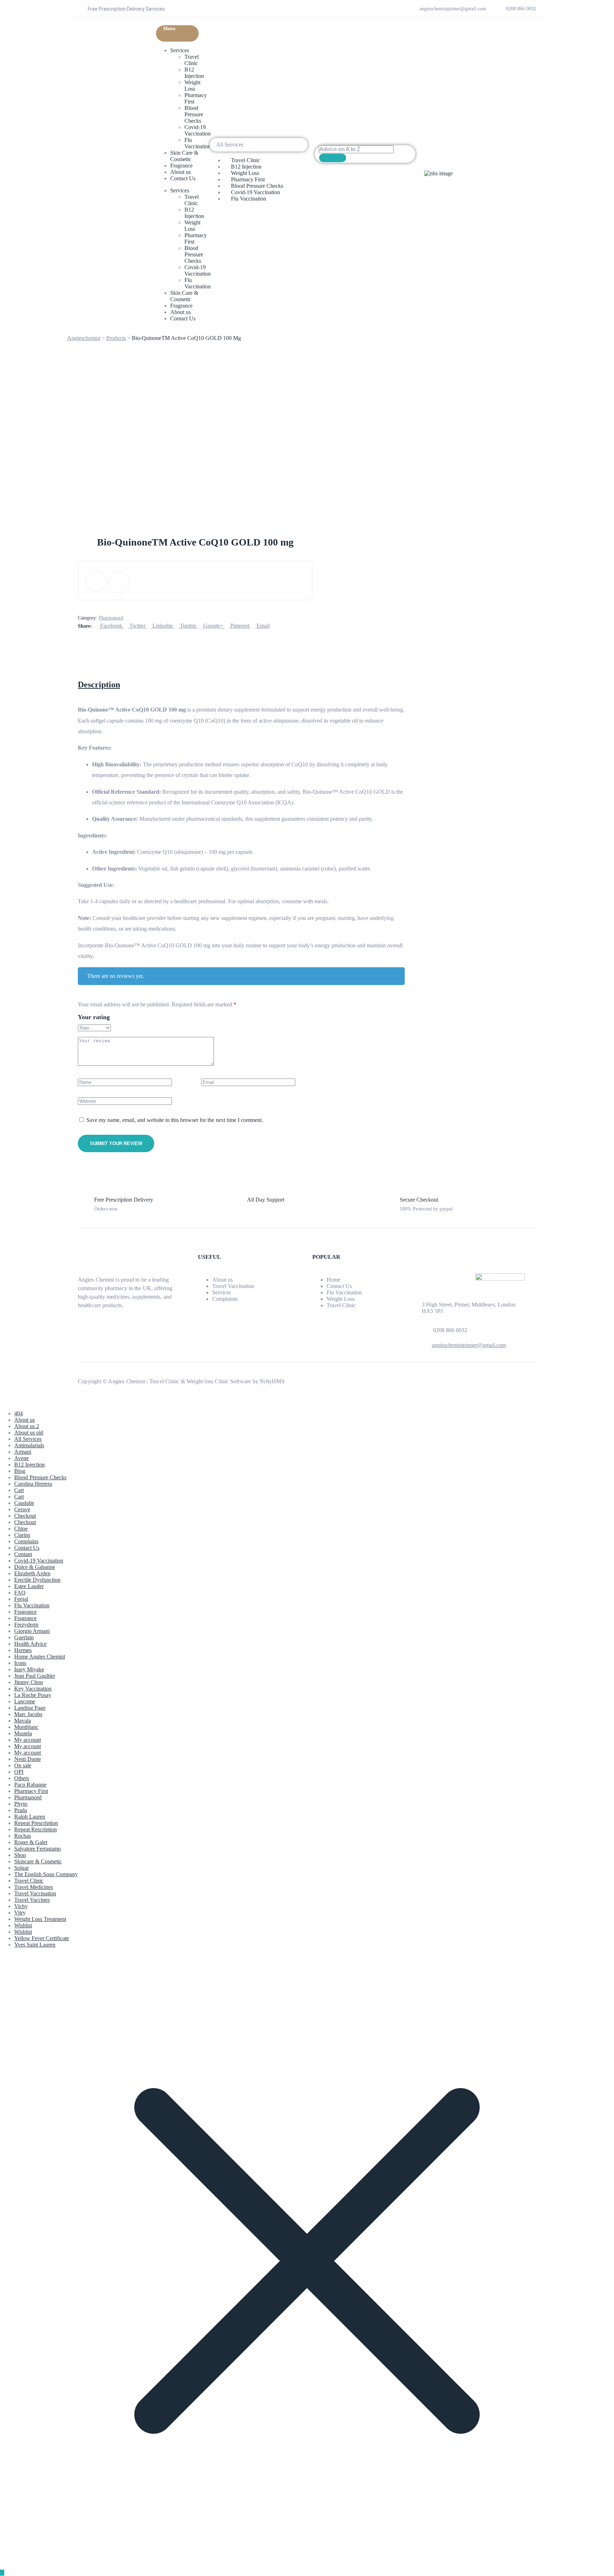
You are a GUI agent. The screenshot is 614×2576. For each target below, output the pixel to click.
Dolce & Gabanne (35, 1567)
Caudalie (24, 1503)
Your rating (94, 1017)
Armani (23, 1452)
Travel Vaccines (32, 1900)
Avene (21, 1458)
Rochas (23, 1836)
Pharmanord (111, 618)
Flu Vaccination (198, 143)
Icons (20, 1663)
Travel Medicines (34, 1887)
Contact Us (183, 178)
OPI (19, 1772)
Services (180, 50)
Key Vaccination (33, 1689)
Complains (26, 1541)
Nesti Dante (28, 1759)
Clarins (22, 1535)
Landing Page (30, 1708)
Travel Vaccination (233, 1286)
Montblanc (26, 1727)
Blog (20, 1471)
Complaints (225, 1299)
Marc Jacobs (28, 1714)
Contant (23, 1554)
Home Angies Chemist (40, 1657)
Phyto (21, 1804)
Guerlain (24, 1637)
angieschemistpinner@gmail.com (469, 1345)
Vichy (21, 1906)
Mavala (23, 1721)
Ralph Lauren (30, 1817)
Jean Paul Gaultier (35, 1676)
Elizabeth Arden (32, 1573)
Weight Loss (192, 86)
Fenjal (21, 1599)
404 (18, 1413)
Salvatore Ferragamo (37, 1849)
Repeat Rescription (36, 1829)
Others (22, 1778)
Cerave (22, 1509)
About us (181, 172)
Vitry (20, 1913)
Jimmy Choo (29, 1682)
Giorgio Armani (32, 1631)
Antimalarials (29, 1445)
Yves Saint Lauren (35, 1945)
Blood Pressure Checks (194, 114)
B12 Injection (194, 73)
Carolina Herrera (33, 1484)
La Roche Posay (33, 1695)
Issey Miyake (29, 1669)
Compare (96, 580)
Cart (19, 1490)
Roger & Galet (31, 1842)
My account (28, 1740)
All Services (28, 1439)
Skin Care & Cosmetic (184, 156)
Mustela (23, 1733)
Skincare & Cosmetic (38, 1861)
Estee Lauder (29, 1586)
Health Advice (30, 1644)
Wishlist (23, 1925)
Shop (20, 1855)
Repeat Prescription (36, 1823)
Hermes (23, 1650)
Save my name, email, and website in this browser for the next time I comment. (175, 1120)
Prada (21, 1810)
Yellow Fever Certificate (42, 1938)
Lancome (25, 1701)
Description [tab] (99, 685)
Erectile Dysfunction (37, 1580)
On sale (23, 1765)
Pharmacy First (31, 1791)
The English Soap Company (46, 1874)
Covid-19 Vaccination (198, 130)
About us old (29, 1433)
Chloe (21, 1529)
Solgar (21, 1868)
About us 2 (27, 1426)
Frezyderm (26, 1625)
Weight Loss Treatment (40, 1919)
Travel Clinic (192, 60)
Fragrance (181, 166)
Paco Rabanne (30, 1785)
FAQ (20, 1593)
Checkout (25, 1516)
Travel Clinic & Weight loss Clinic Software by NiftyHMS (217, 1381)
